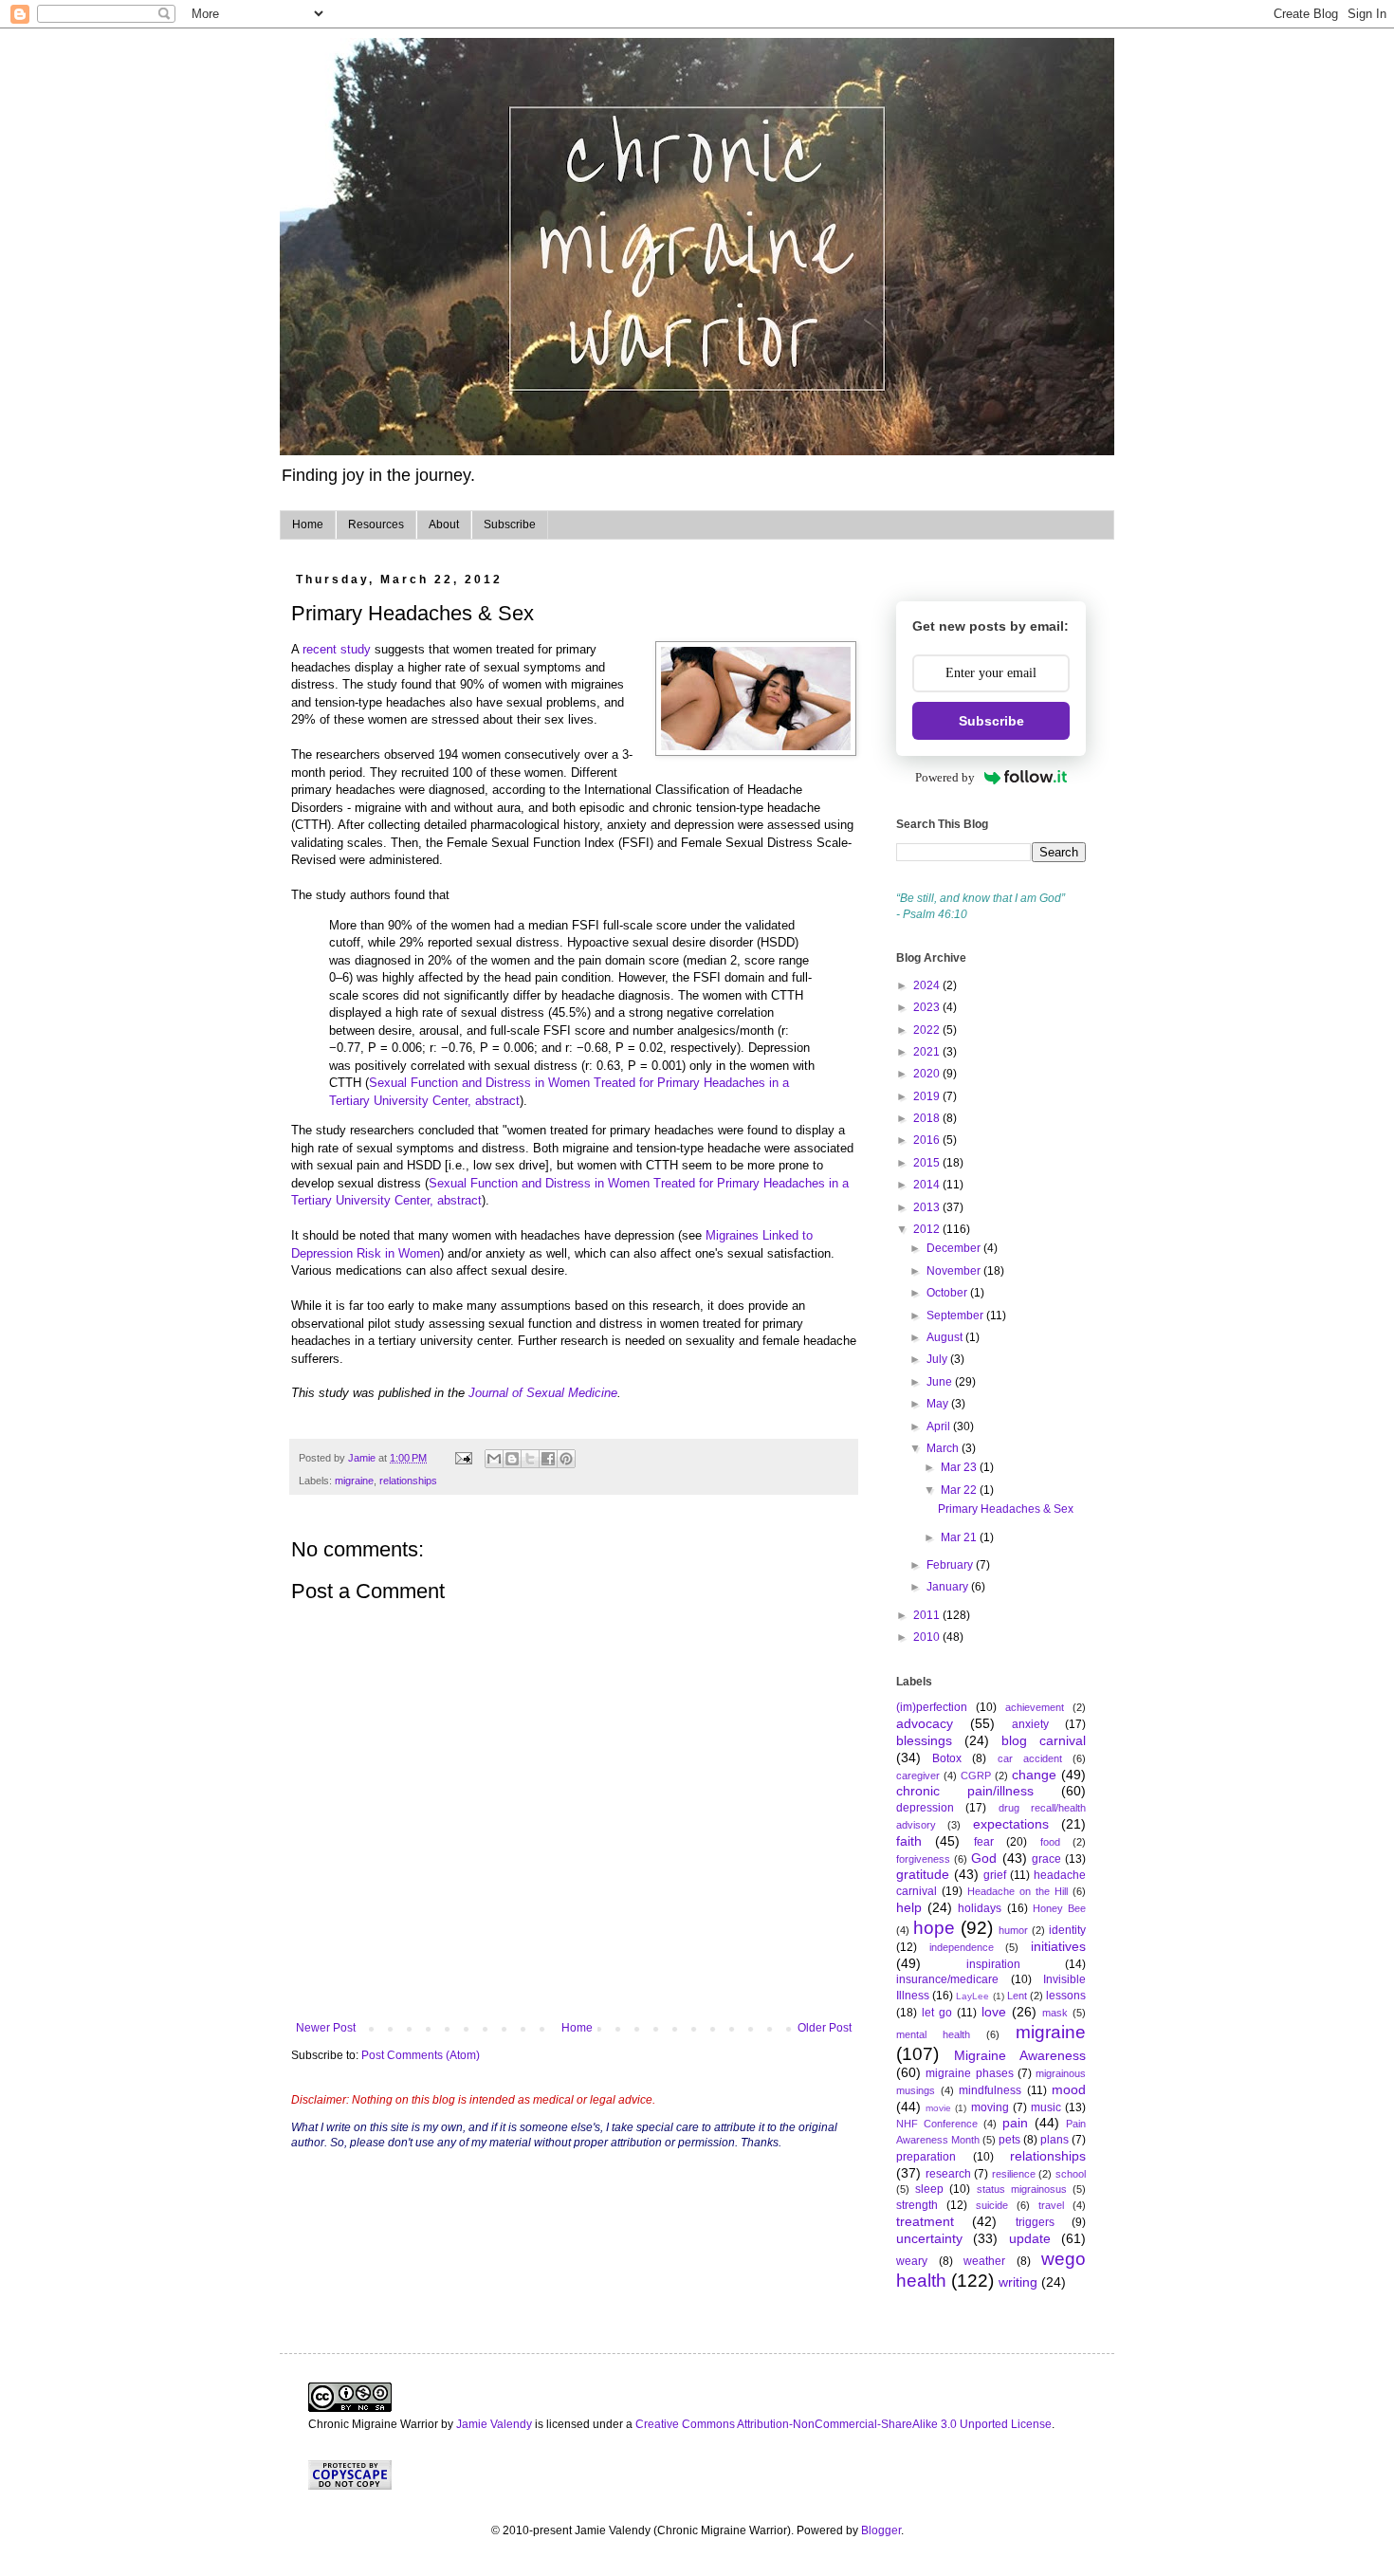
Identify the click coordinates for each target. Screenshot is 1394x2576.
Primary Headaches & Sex (1006, 1509)
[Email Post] (463, 1458)
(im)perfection (932, 1707)
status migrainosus (1022, 2189)
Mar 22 (960, 1490)
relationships (408, 1481)
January (949, 1587)
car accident (1030, 1758)
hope (934, 1928)
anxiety (1030, 1724)
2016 (928, 1140)
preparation (926, 2157)
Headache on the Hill (1018, 1891)
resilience (1014, 2174)
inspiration (993, 1964)
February (951, 1565)
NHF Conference (937, 2124)
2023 (928, 1007)
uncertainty (929, 2238)
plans (1055, 2140)
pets (1009, 2140)
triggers (1035, 2222)
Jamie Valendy (494, 2424)
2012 (928, 1229)
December (955, 1248)
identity (1067, 1930)
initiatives (1058, 1946)
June (941, 1382)
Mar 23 (960, 1467)
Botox (947, 1758)
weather (984, 2261)
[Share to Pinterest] (566, 1459)
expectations (1011, 1824)
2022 (928, 1030)
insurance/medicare (947, 1979)
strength (917, 2205)
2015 (928, 1163)
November (955, 1271)
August (946, 1337)
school (1071, 2174)
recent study (337, 649)
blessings (924, 1740)
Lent (1017, 1996)
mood (1069, 2089)
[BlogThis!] (512, 1459)
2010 (928, 1637)
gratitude (923, 1874)
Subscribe (510, 524)
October (948, 1293)
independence (962, 1947)
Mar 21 (960, 1537)
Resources (376, 524)
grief (995, 1875)
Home (308, 524)
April (940, 1426)
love (994, 2012)
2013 (928, 1207)
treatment (925, 2221)
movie (938, 2108)
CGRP (976, 1776)
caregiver (918, 1776)
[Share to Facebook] (548, 1459)
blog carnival (1044, 1740)
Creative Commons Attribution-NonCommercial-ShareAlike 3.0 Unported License (844, 2424)
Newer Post (326, 2028)
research (948, 2174)
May (939, 1404)
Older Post (825, 2028)
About (444, 524)
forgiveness (923, 1859)
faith (909, 1841)
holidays (980, 1908)
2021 (928, 1052)
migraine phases (969, 2073)
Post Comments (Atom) (421, 2055)
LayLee (972, 1996)
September (956, 1316)
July (938, 1359)
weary (912, 2261)
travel (1051, 2205)
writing (1018, 2282)
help (909, 1907)
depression (925, 1808)
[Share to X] (530, 1459)
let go (937, 2013)
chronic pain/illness (965, 1791)
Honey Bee (1059, 1908)
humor (1013, 1930)
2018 (928, 1118)
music (1046, 2107)
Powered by (945, 777)
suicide (992, 2205)
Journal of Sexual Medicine (543, 1393)
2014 (928, 1185)
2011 (928, 1615)
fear (984, 1842)
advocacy (925, 1723)
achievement (1035, 1707)
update (1030, 2238)
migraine (354, 1481)
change (1034, 1775)
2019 (928, 1096)
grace (1046, 1859)
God (984, 1858)
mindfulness (990, 2090)
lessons (1066, 1996)
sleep (929, 2189)
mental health (933, 2034)
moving (990, 2107)
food (1050, 1842)
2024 (928, 985)
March (944, 1448)
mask (1055, 2013)
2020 (928, 1074)
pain (1015, 2123)
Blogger (881, 2530)
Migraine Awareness (1020, 2055)
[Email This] (494, 1459)
